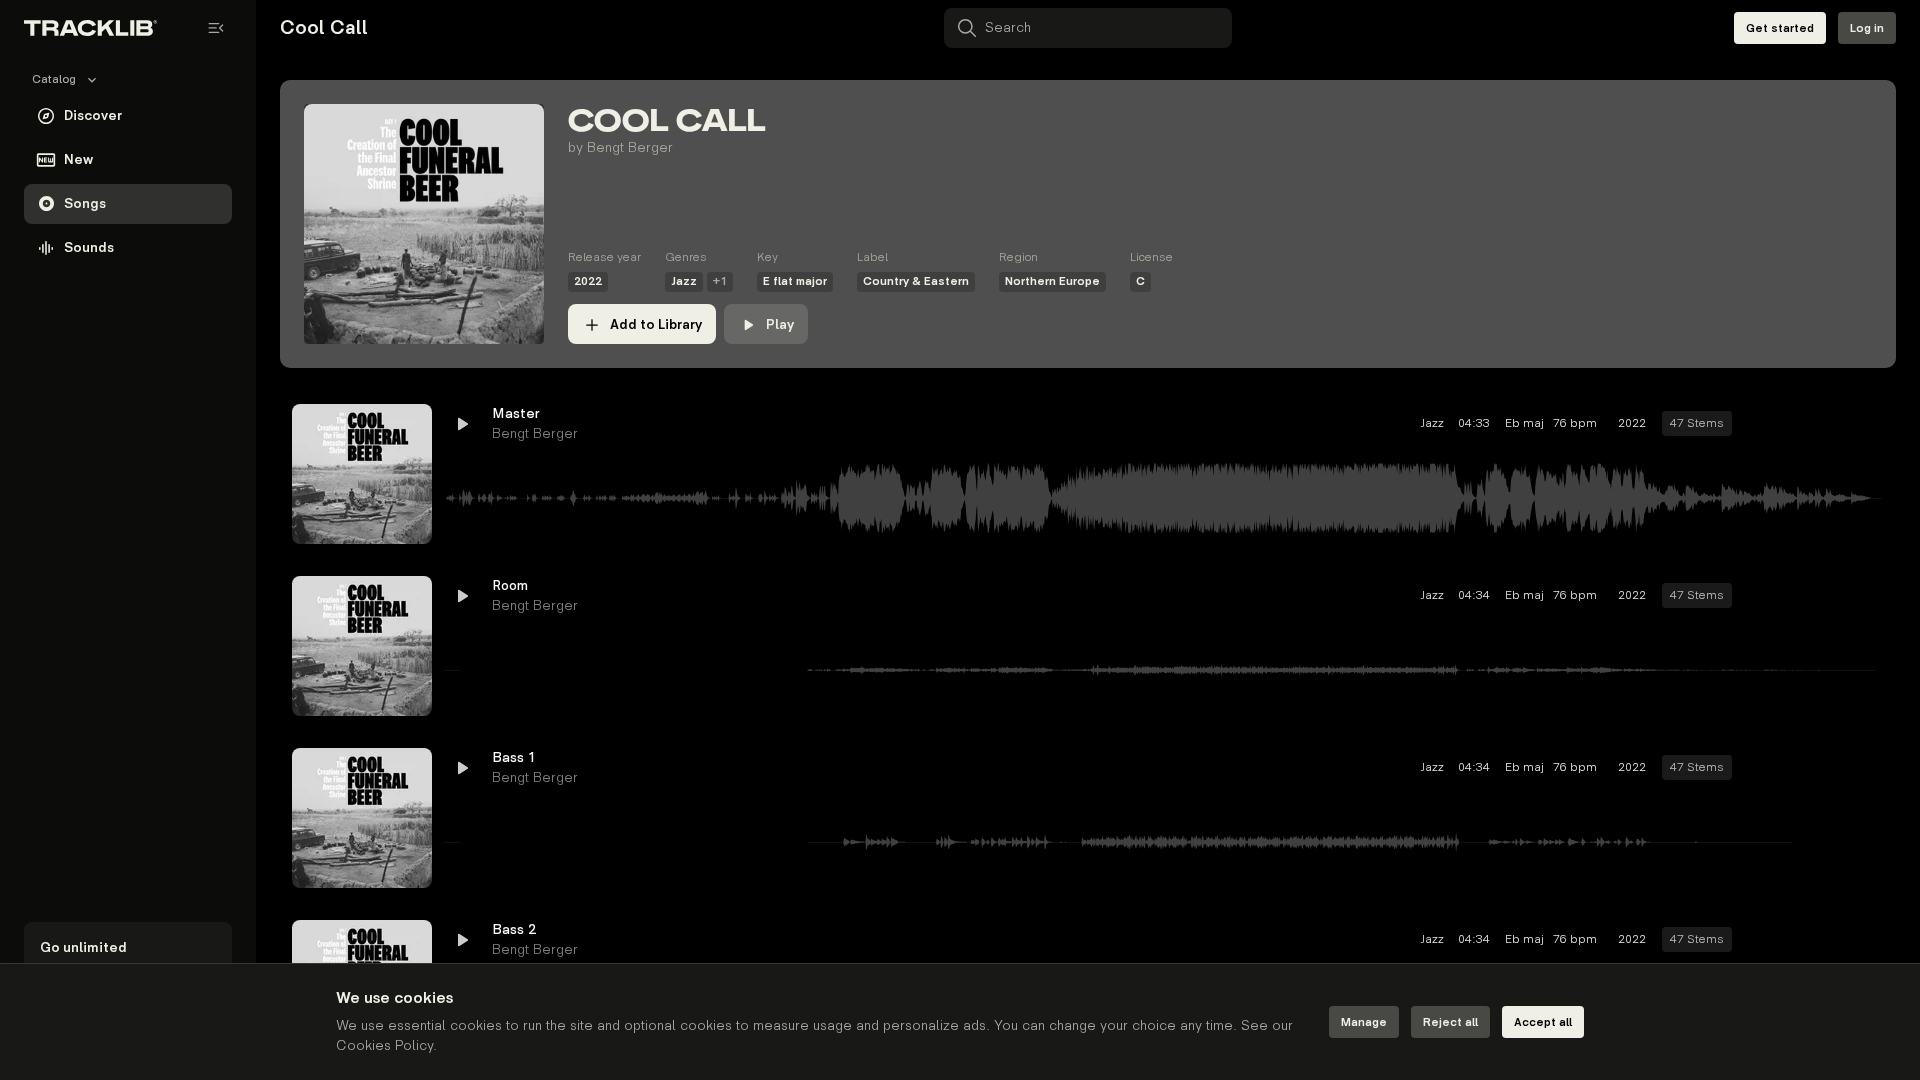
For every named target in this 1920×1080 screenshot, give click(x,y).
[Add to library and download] (1832, 424)
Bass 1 (514, 757)
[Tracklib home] (90, 28)
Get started (1780, 28)
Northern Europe (1052, 281)
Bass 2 (514, 929)
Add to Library (656, 324)
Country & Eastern (916, 281)
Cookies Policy (384, 1045)
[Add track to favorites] (1796, 424)
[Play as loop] (1760, 424)
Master (516, 413)
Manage (1364, 1022)
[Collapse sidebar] (216, 28)
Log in (1867, 28)
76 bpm (1575, 423)
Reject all (1450, 1022)
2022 (588, 281)
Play (780, 324)
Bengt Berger (630, 147)
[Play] (362, 474)
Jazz (684, 281)
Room (510, 585)
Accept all (1543, 1022)
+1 (720, 281)
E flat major (795, 281)
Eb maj (1522, 423)
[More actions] (1868, 424)
